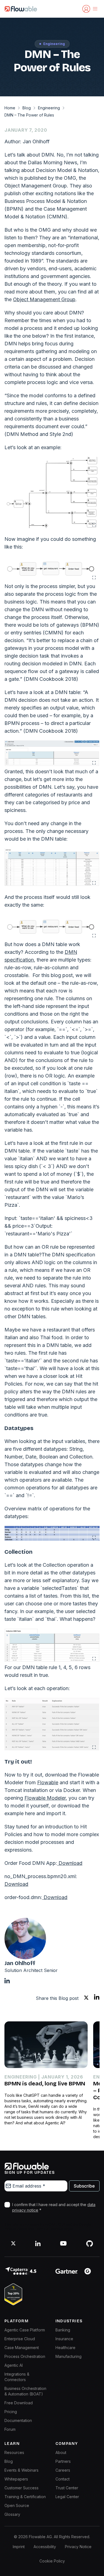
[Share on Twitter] (86, 1998)
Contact (63, 2479)
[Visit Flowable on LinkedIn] (38, 2243)
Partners (63, 2461)
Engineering (49, 108)
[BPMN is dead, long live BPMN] (46, 2045)
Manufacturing (69, 2356)
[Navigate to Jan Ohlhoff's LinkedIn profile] (7, 1981)
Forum (10, 2429)
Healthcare (65, 2348)
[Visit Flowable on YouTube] (63, 2243)
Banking (63, 2330)
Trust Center (67, 2488)
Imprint (19, 2547)
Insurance (64, 2339)
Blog (27, 108)
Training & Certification (25, 2497)
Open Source (17, 2505)
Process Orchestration (25, 2356)
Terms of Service (49, 2229)
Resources (14, 2452)
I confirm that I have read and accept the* (54, 2207)
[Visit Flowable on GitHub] (90, 2243)
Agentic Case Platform (25, 2330)
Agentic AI (14, 2365)
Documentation (18, 2420)
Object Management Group (44, 299)
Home (10, 108)
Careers (63, 2470)
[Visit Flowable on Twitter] (13, 2243)
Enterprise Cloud (20, 2339)
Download (70, 1863)
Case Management (22, 2348)
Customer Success (21, 2488)
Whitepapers (16, 2479)
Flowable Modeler (45, 1798)
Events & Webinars (21, 2470)
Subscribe (84, 2186)
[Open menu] (95, 9)
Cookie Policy (52, 2561)
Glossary (12, 2514)
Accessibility (45, 2547)
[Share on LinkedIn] (97, 1998)
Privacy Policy (16, 2229)
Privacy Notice (78, 2547)
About (61, 2452)
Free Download (19, 2403)
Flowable (48, 1782)
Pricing (11, 2412)
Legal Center (67, 2497)
